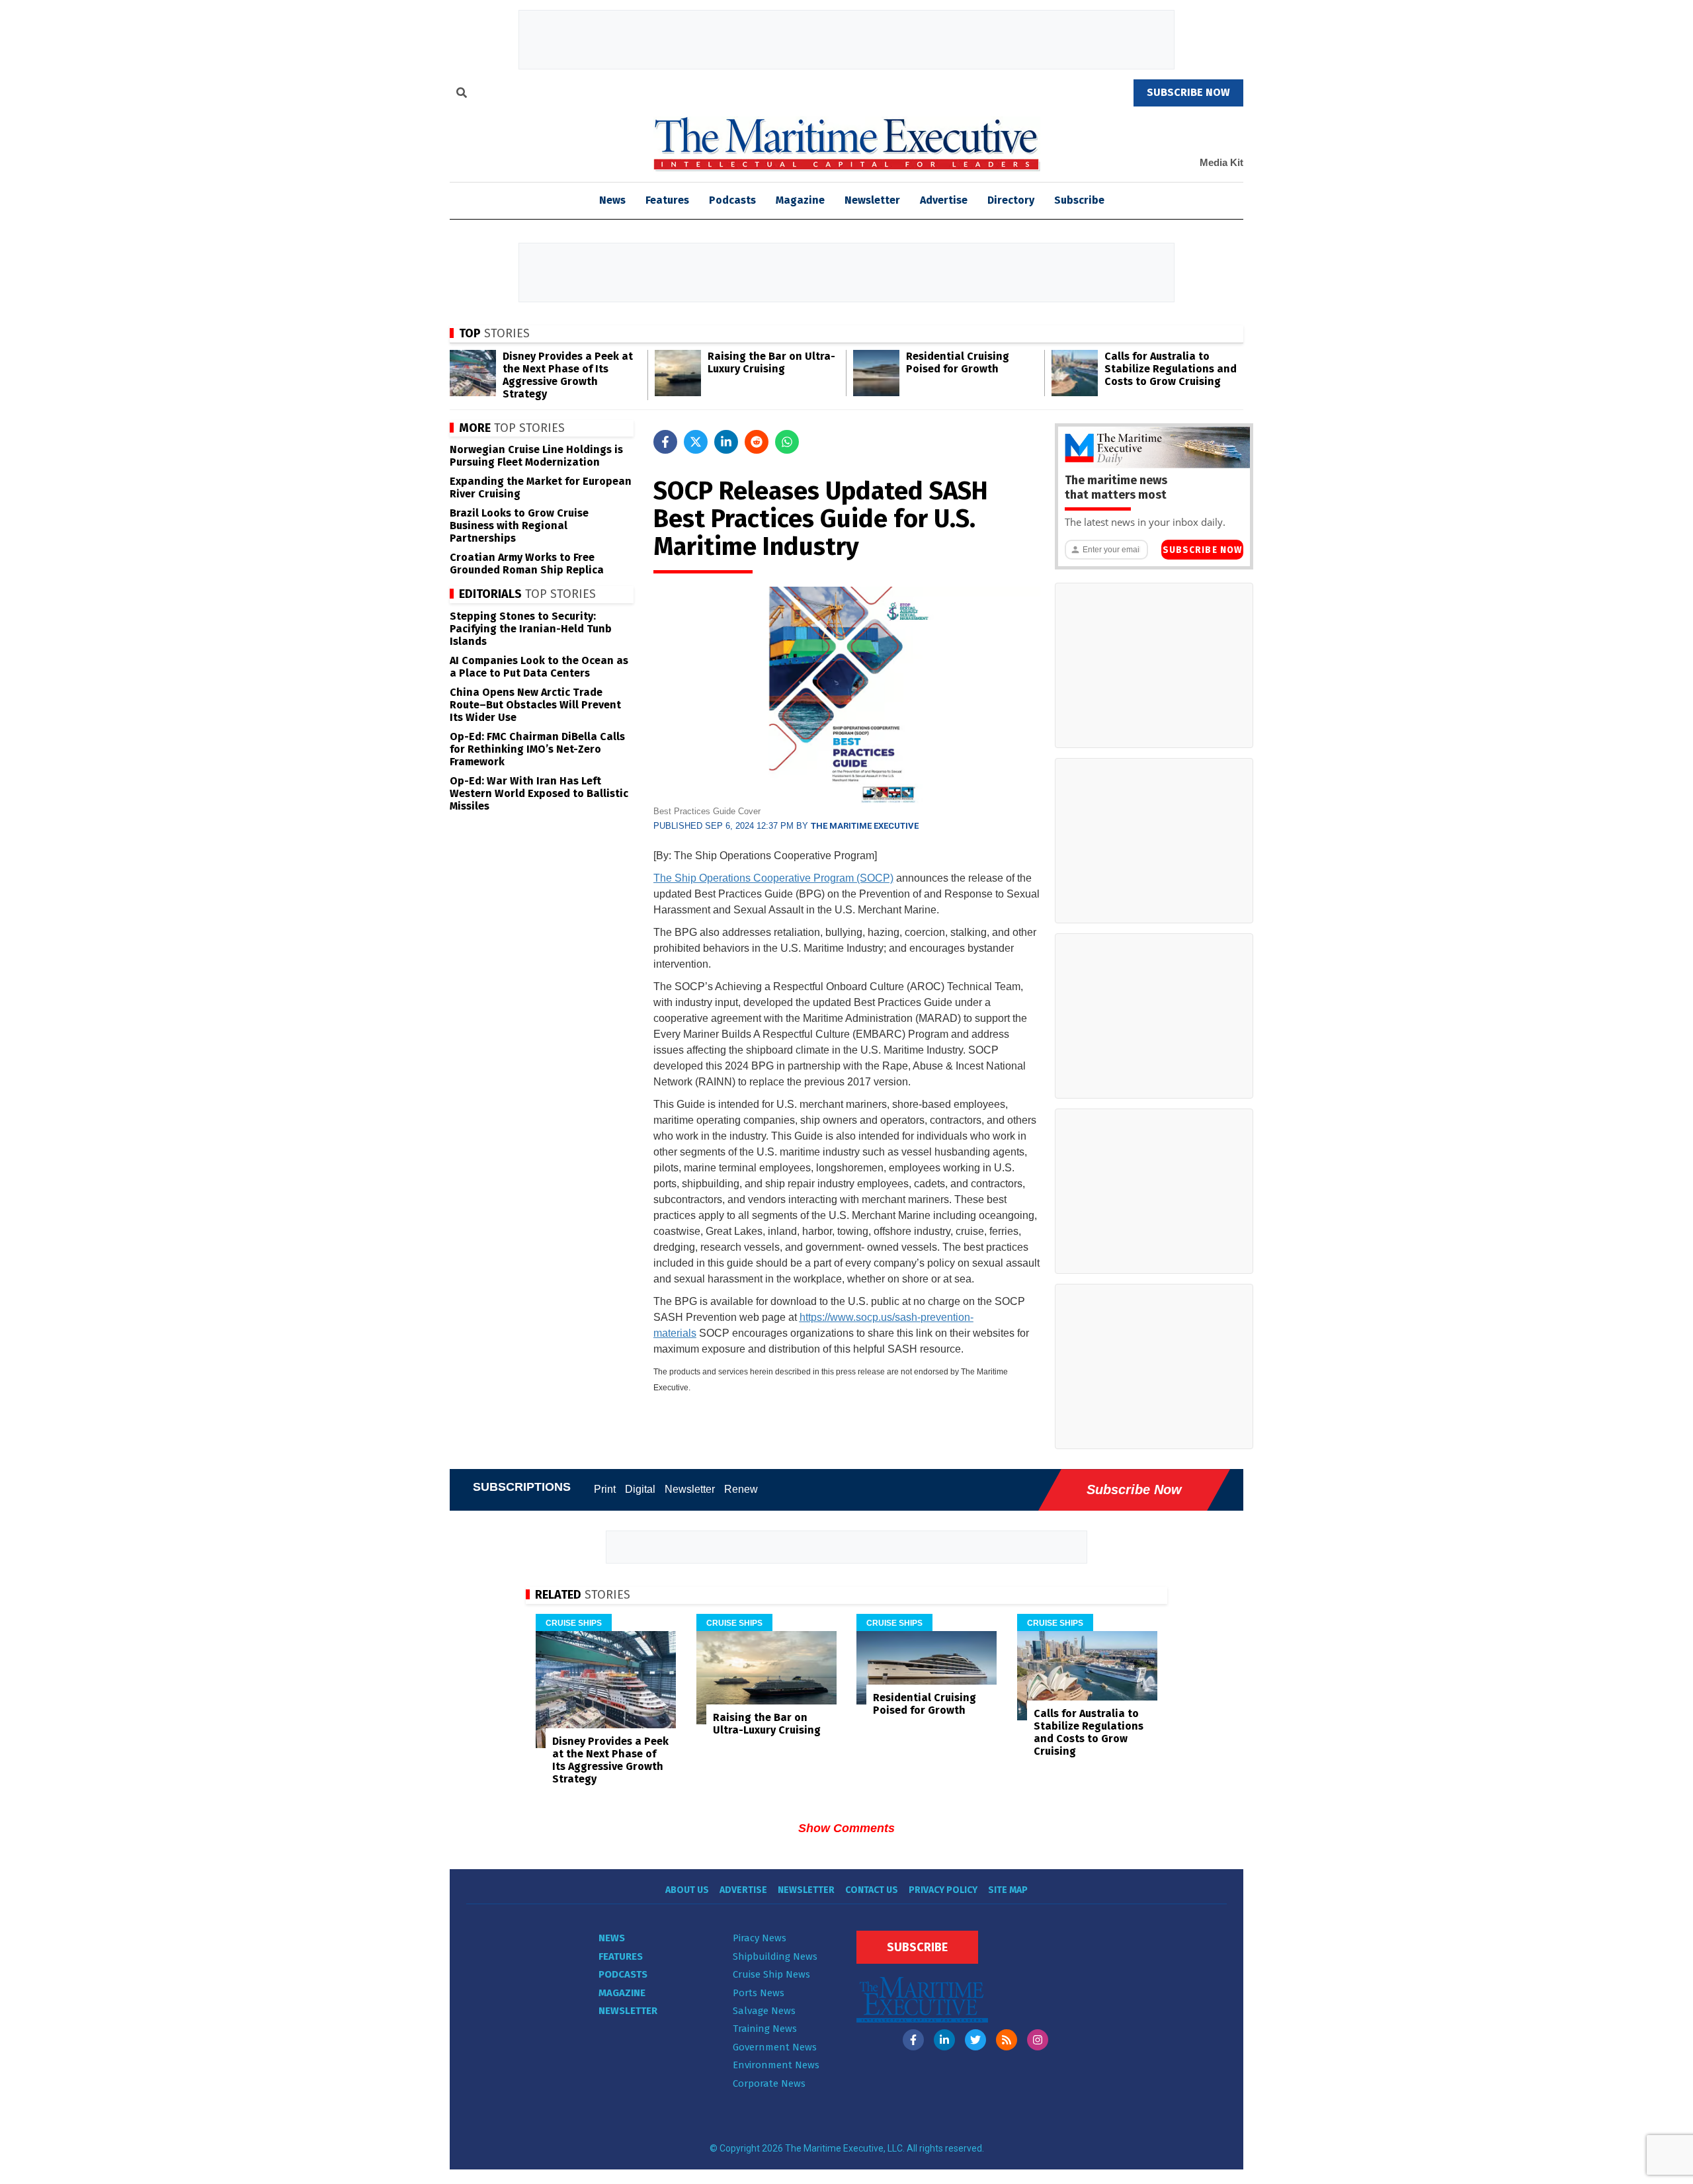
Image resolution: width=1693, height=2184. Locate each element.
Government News (775, 2047)
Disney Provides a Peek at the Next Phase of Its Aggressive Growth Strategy (568, 375)
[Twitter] (975, 2040)
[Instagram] (1038, 2040)
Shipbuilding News (775, 1956)
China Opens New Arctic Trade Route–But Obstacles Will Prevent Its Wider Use (535, 705)
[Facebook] (913, 2040)
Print (605, 1489)
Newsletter (872, 200)
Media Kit (1221, 162)
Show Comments (846, 1828)
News (612, 1938)
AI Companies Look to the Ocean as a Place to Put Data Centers (539, 667)
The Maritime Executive (865, 826)
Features (667, 200)
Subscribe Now (1202, 550)
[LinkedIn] (944, 2040)
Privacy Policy (943, 1890)
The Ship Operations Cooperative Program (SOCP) (773, 878)
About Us (687, 1890)
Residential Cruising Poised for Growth (958, 362)
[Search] (462, 95)
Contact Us (872, 1890)
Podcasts (732, 200)
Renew (741, 1489)
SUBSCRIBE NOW (1188, 92)
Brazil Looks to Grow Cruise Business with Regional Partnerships (519, 525)
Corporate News (769, 2083)
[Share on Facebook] (665, 442)
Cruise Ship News (771, 1974)
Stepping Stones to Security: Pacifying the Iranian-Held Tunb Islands (531, 629)
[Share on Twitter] (696, 442)
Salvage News (764, 2011)
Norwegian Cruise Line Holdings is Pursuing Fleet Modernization (536, 456)
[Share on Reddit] (757, 442)
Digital (640, 1489)
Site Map (1008, 1890)
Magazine (800, 200)
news (612, 200)
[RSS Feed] (1007, 2040)
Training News (765, 2029)
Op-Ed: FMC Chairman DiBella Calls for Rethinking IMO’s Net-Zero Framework (537, 749)
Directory (1011, 200)
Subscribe (1079, 200)
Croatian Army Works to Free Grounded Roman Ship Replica (527, 564)
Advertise (944, 200)
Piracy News (760, 1938)
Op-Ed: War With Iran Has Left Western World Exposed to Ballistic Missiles (539, 793)
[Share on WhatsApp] (787, 442)
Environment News (776, 2065)
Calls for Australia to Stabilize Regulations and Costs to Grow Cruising (1171, 369)
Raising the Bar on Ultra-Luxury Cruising (771, 362)
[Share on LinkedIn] (726, 442)
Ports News (759, 1993)
